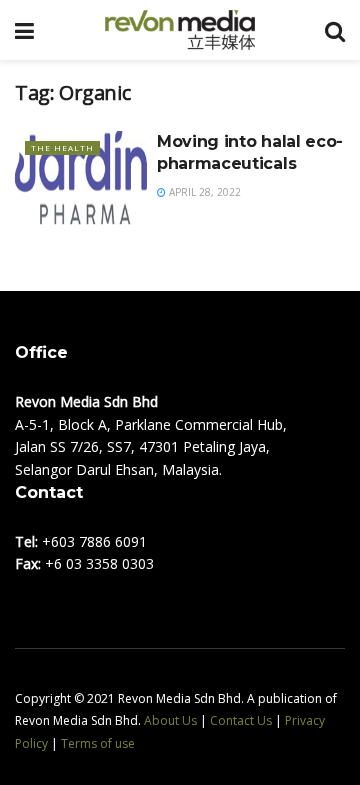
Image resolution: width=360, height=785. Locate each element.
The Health (62, 147)
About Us (170, 720)
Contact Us (241, 720)
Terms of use (98, 743)
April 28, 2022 (203, 192)
